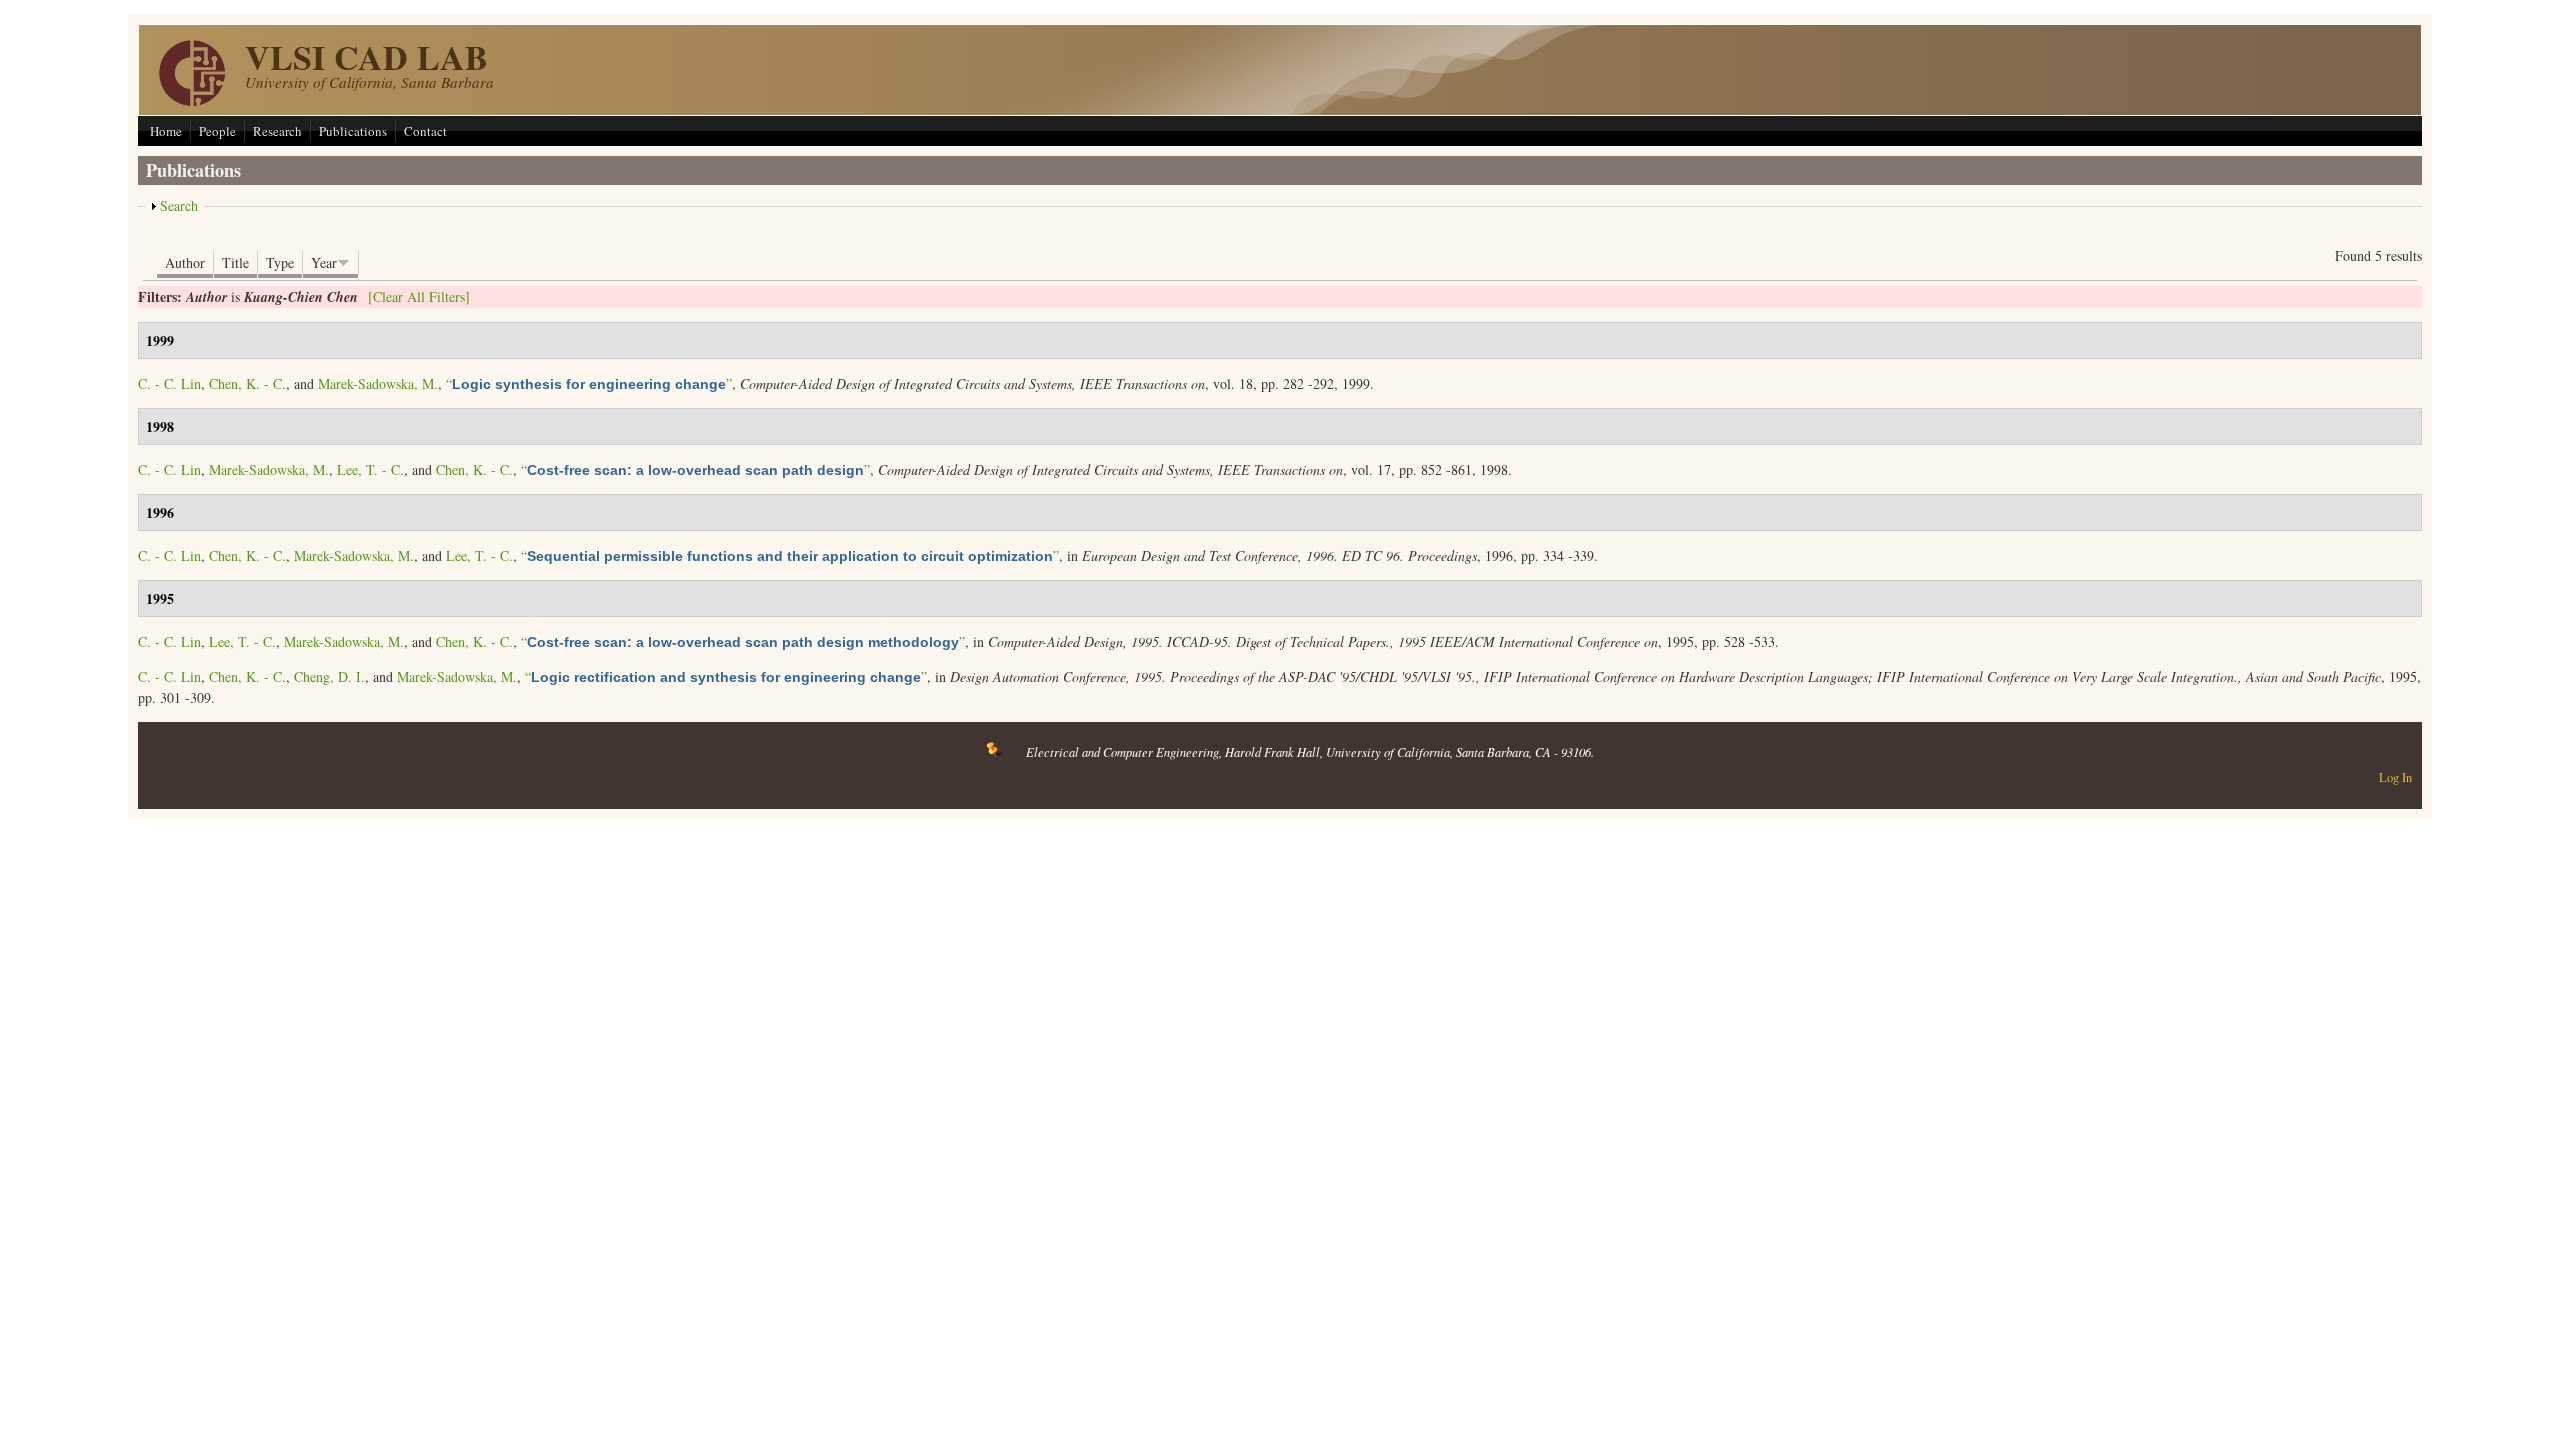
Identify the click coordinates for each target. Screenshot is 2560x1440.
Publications (353, 131)
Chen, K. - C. (247, 383)
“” (589, 383)
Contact (425, 131)
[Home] (192, 100)
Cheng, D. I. (329, 676)
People (217, 131)
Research (277, 131)
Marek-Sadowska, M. (378, 383)
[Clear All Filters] (419, 296)
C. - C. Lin (169, 383)
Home (166, 131)
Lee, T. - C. (370, 469)
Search (179, 205)
